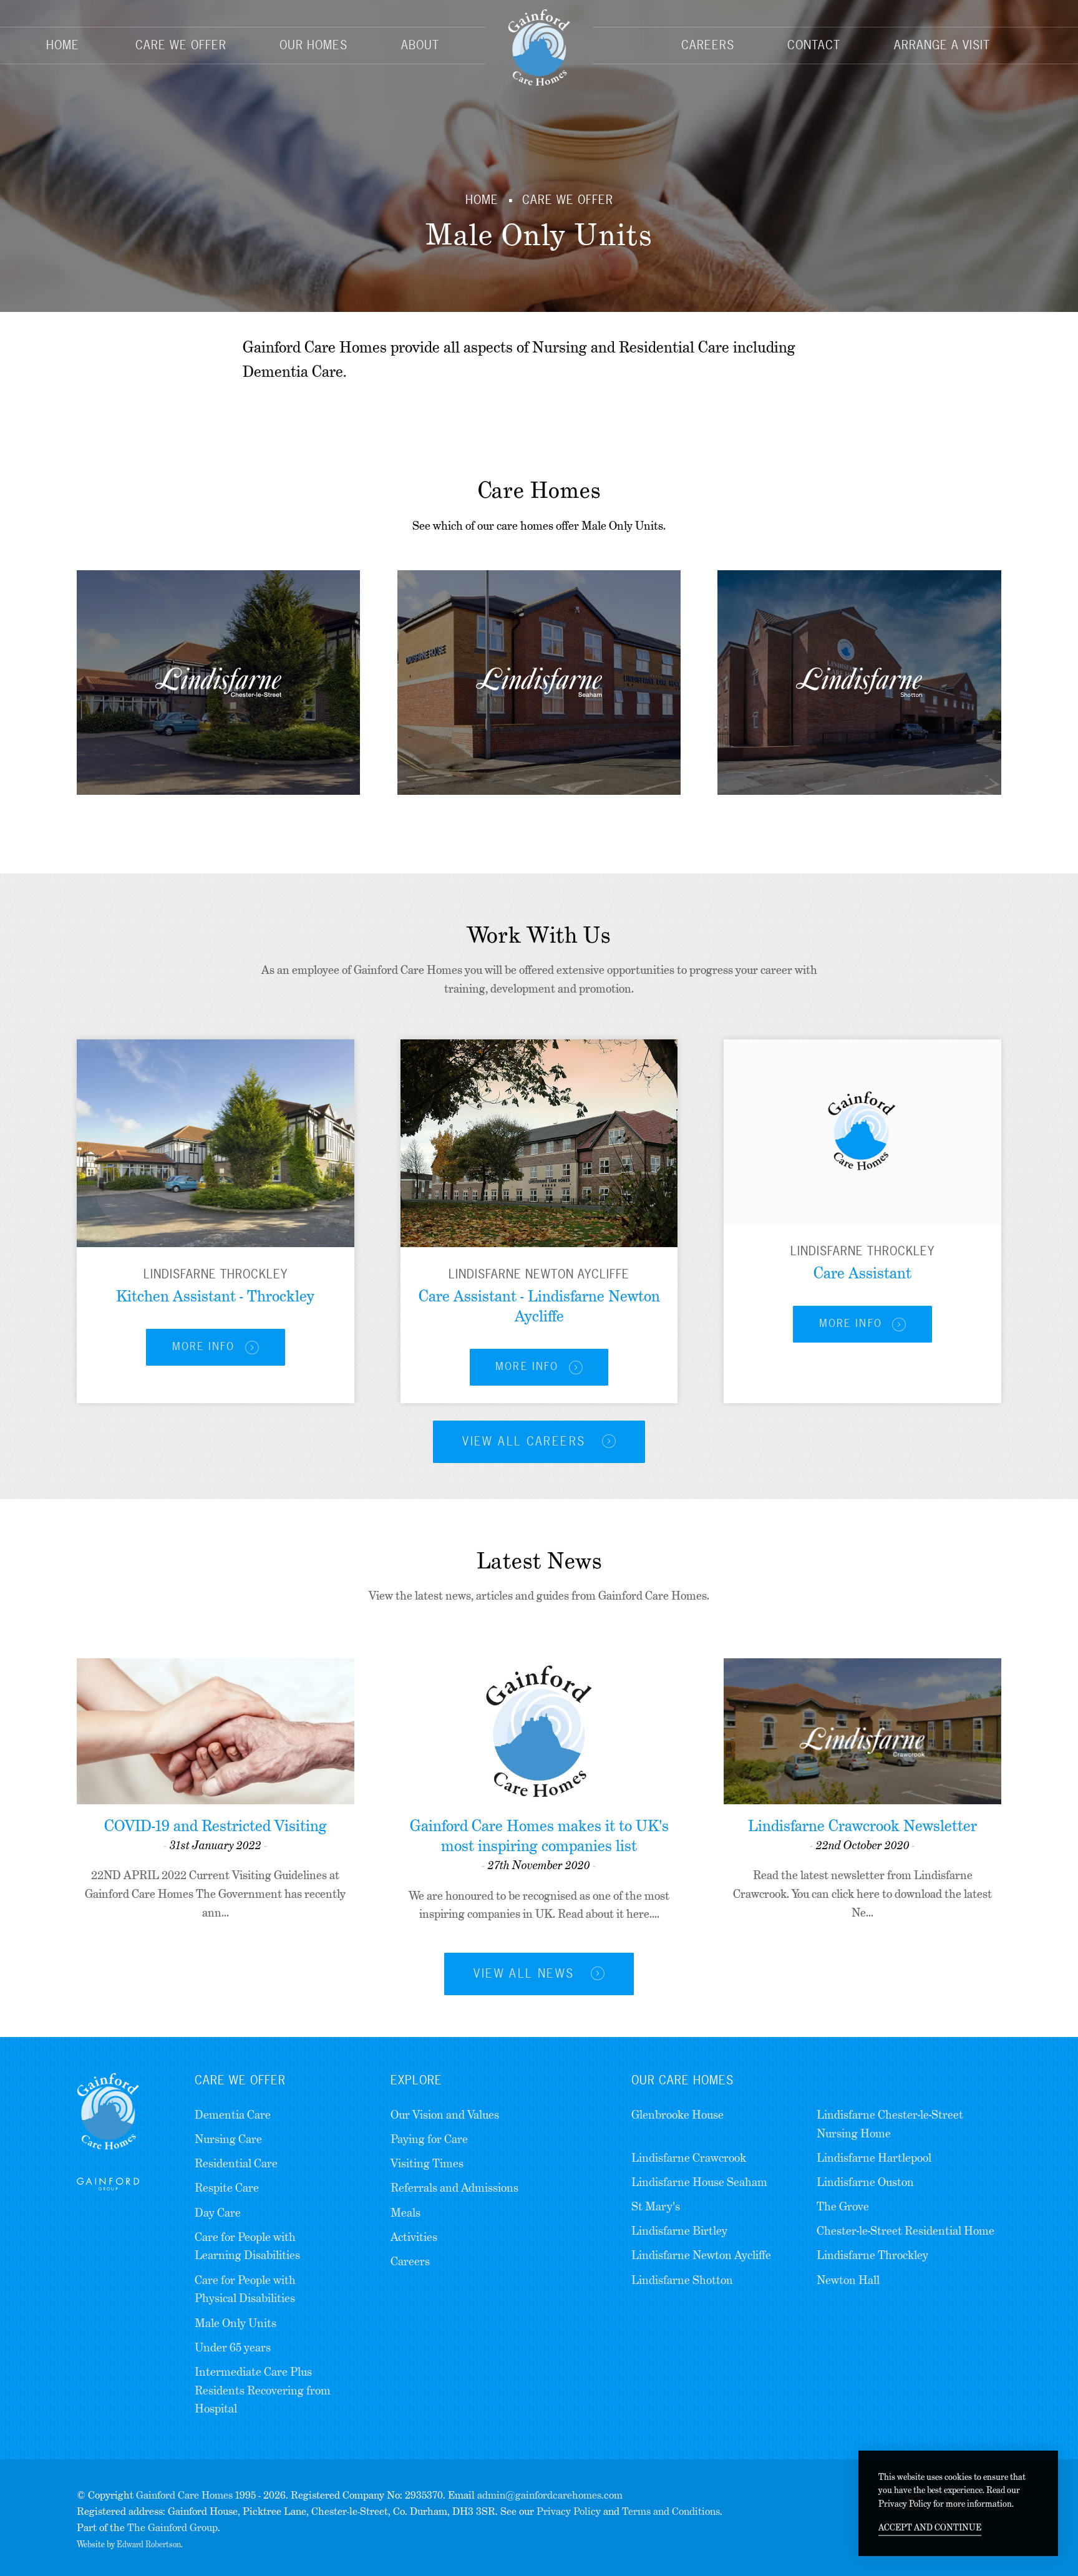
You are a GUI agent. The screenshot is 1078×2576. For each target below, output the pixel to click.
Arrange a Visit (942, 45)
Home (63, 45)
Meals (405, 2213)
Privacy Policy (569, 2511)
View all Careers (526, 1441)
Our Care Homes (682, 2080)
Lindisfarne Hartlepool (874, 2158)
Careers (708, 45)
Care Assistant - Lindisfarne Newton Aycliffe (539, 1306)
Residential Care (236, 2163)
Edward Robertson (149, 2544)
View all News (526, 1973)
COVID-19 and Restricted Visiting (216, 1826)
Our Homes (313, 45)
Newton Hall (848, 2280)
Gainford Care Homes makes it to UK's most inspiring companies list (539, 1836)
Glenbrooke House (677, 2115)
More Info (204, 1346)
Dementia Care (233, 2115)
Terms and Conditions (671, 2511)
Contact (814, 45)
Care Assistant (862, 1273)
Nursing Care (228, 2139)
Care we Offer (240, 2080)
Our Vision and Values (445, 2115)
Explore (416, 2080)
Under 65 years (233, 2347)
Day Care (218, 2213)
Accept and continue (930, 2527)
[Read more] (216, 1143)
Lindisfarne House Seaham (699, 2182)
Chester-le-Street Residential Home (906, 2231)
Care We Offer (181, 45)
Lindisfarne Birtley (679, 2231)
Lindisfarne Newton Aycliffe (701, 2255)
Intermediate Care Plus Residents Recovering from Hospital (263, 2390)
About (420, 45)
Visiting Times (427, 2163)
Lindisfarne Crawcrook (689, 2158)
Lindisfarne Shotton (682, 2280)
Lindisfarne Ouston (865, 2182)
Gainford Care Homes (184, 2495)
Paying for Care (429, 2139)
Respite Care (227, 2188)
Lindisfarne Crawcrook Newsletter (862, 1826)
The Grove (843, 2206)
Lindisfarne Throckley (872, 2255)
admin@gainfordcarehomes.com (550, 2495)
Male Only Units (236, 2323)
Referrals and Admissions (454, 2188)
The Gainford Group (172, 2528)
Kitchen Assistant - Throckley (215, 1296)
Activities (414, 2237)
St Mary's (656, 2206)
